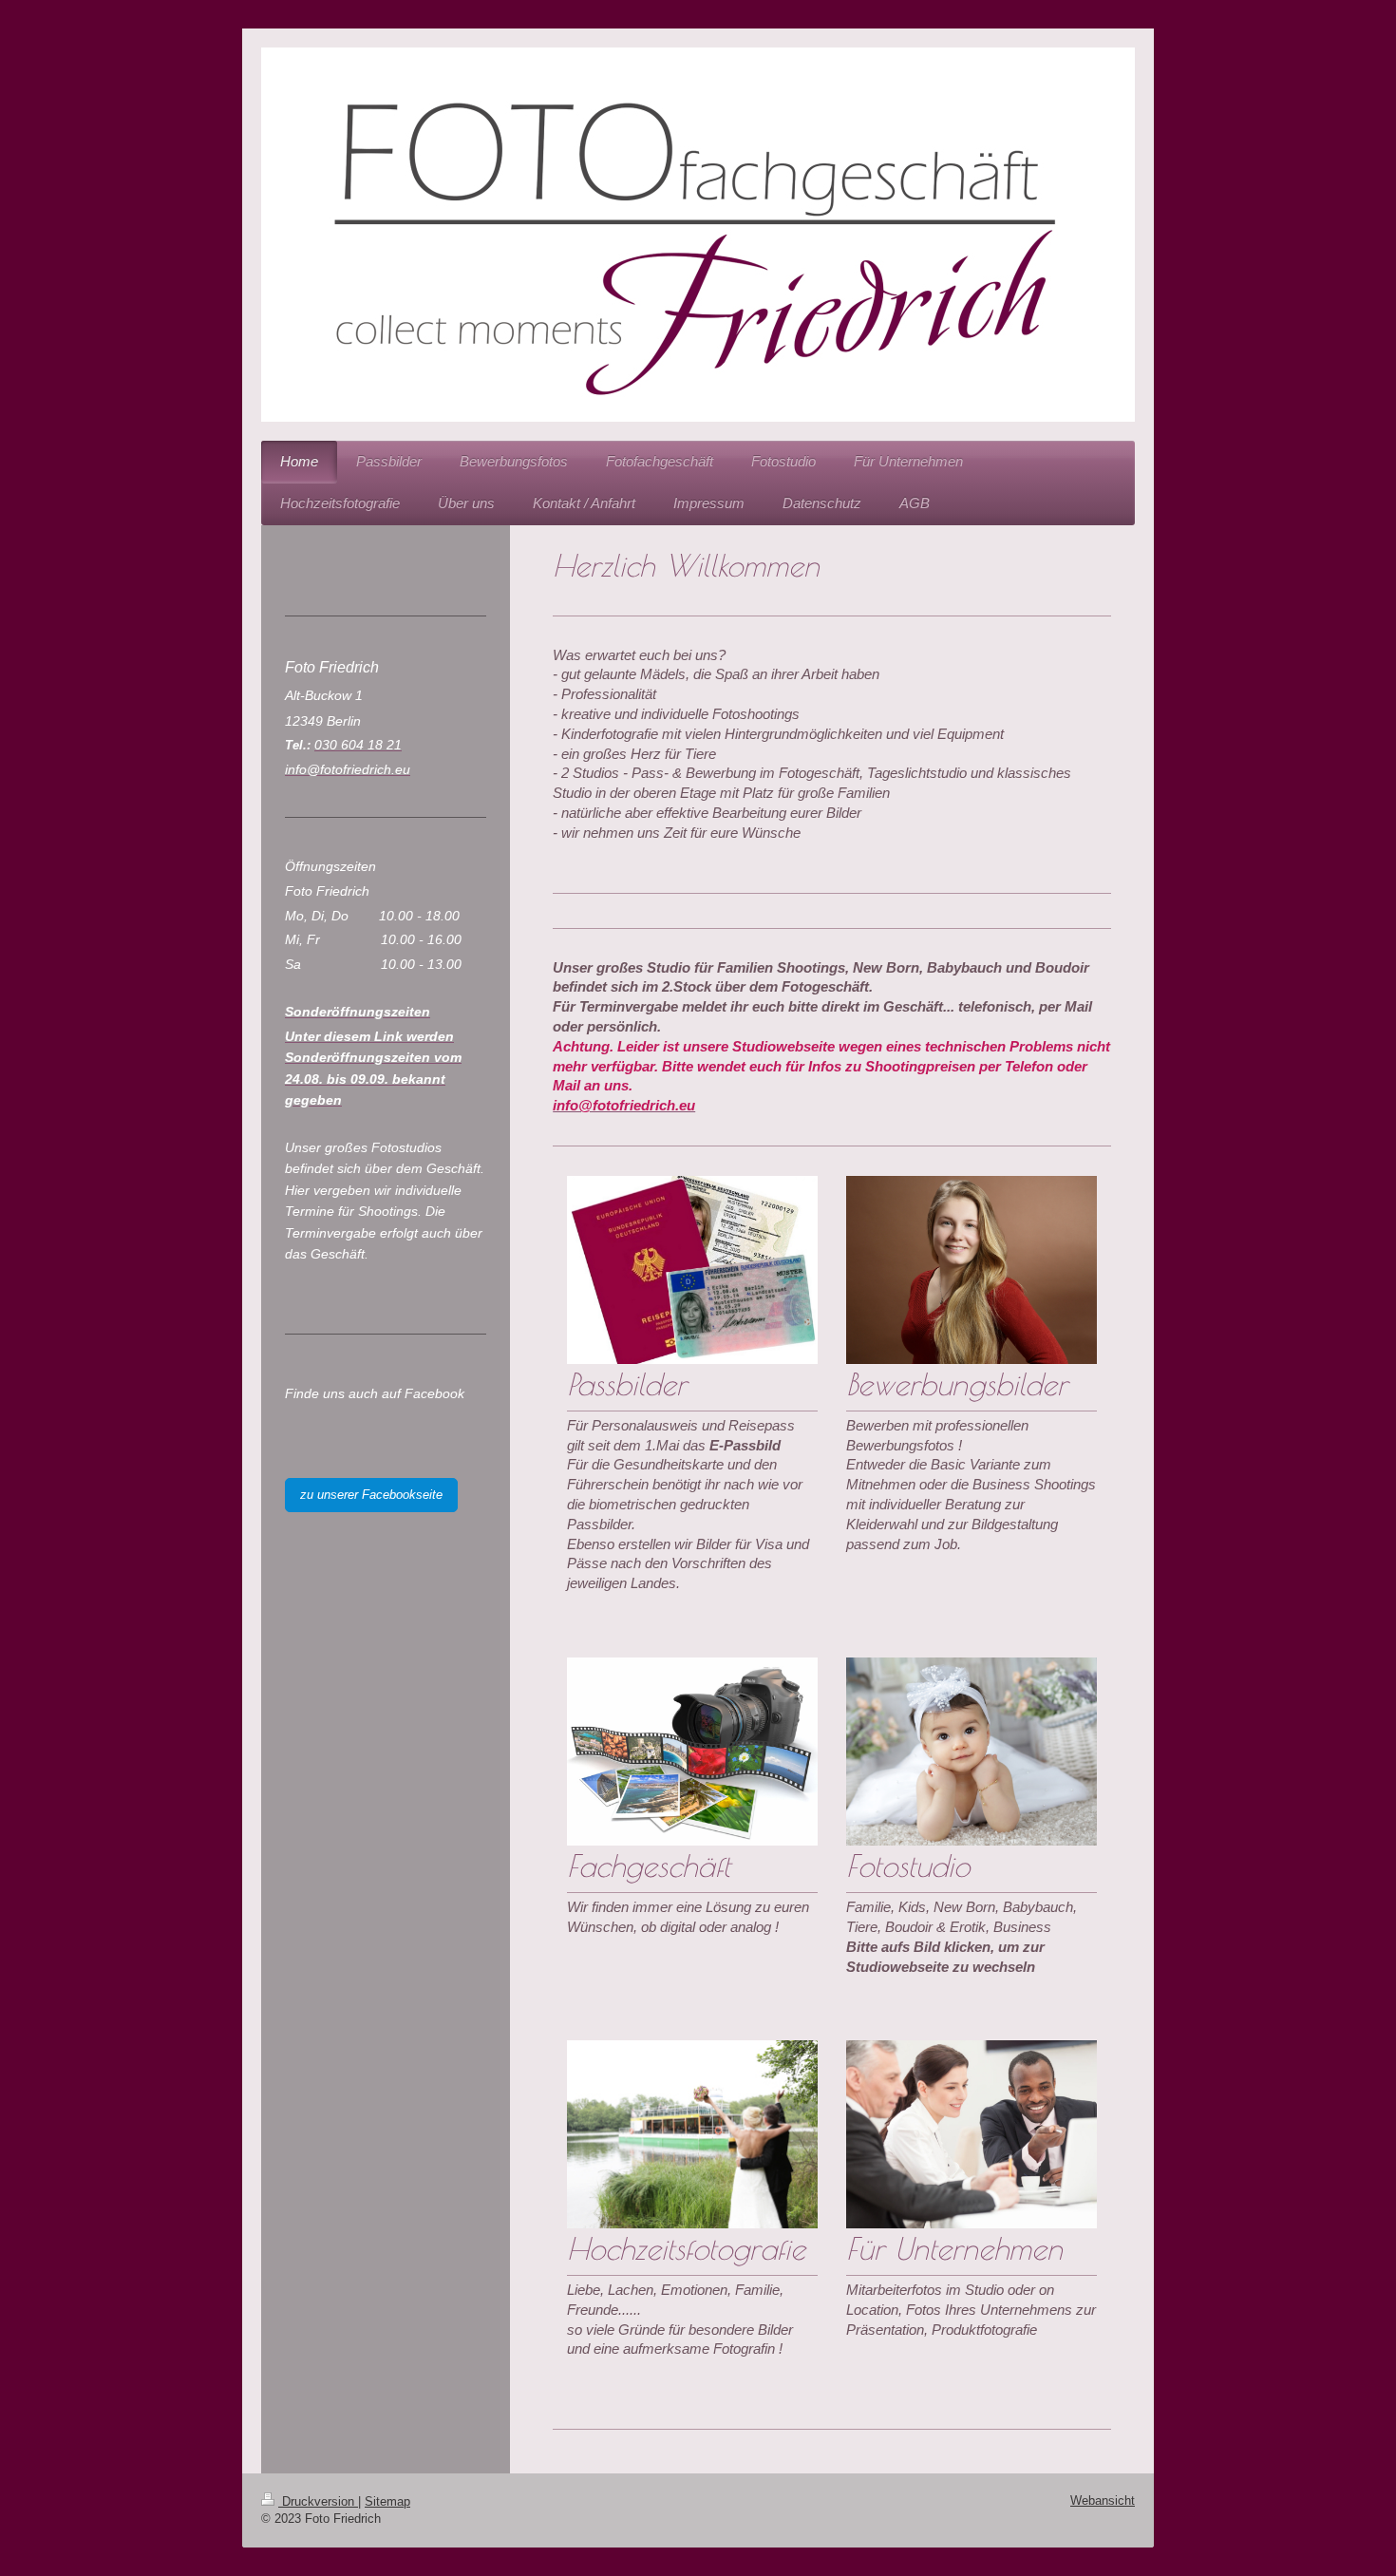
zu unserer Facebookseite (371, 1495)
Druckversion (318, 2501)
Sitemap (387, 2501)
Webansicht (1103, 2500)
